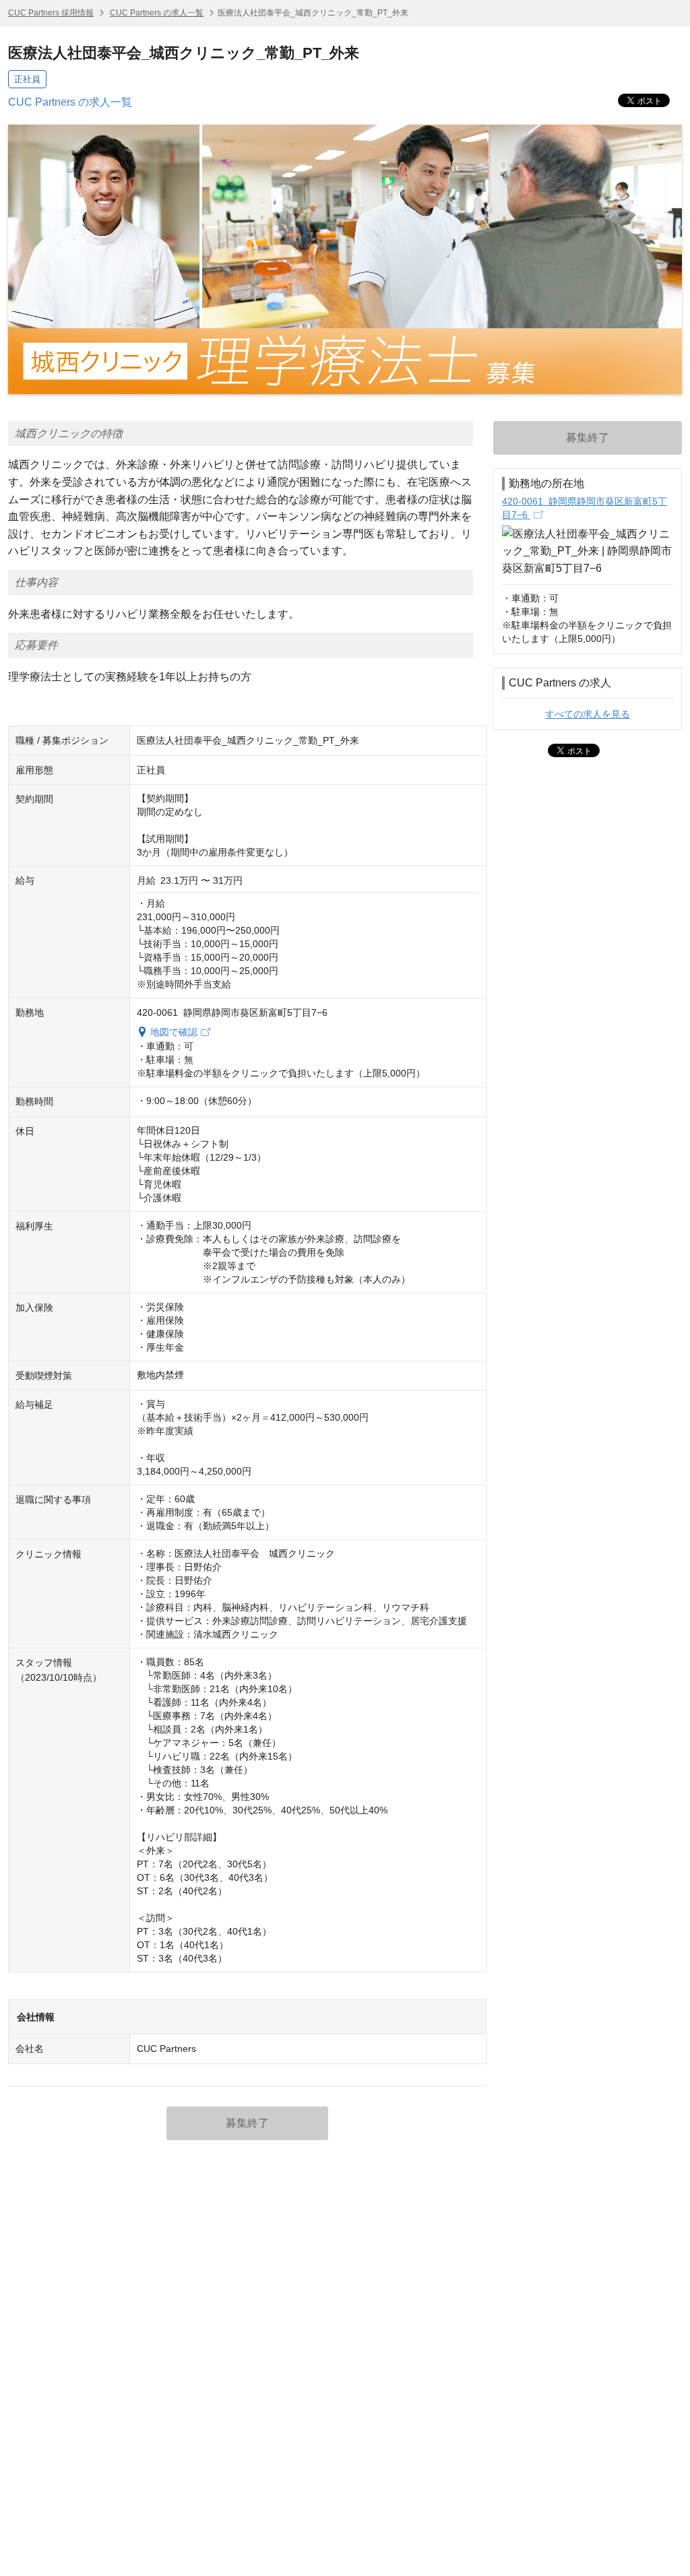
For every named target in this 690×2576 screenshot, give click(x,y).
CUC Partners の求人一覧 (157, 13)
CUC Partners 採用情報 (51, 13)
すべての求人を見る (588, 714)
